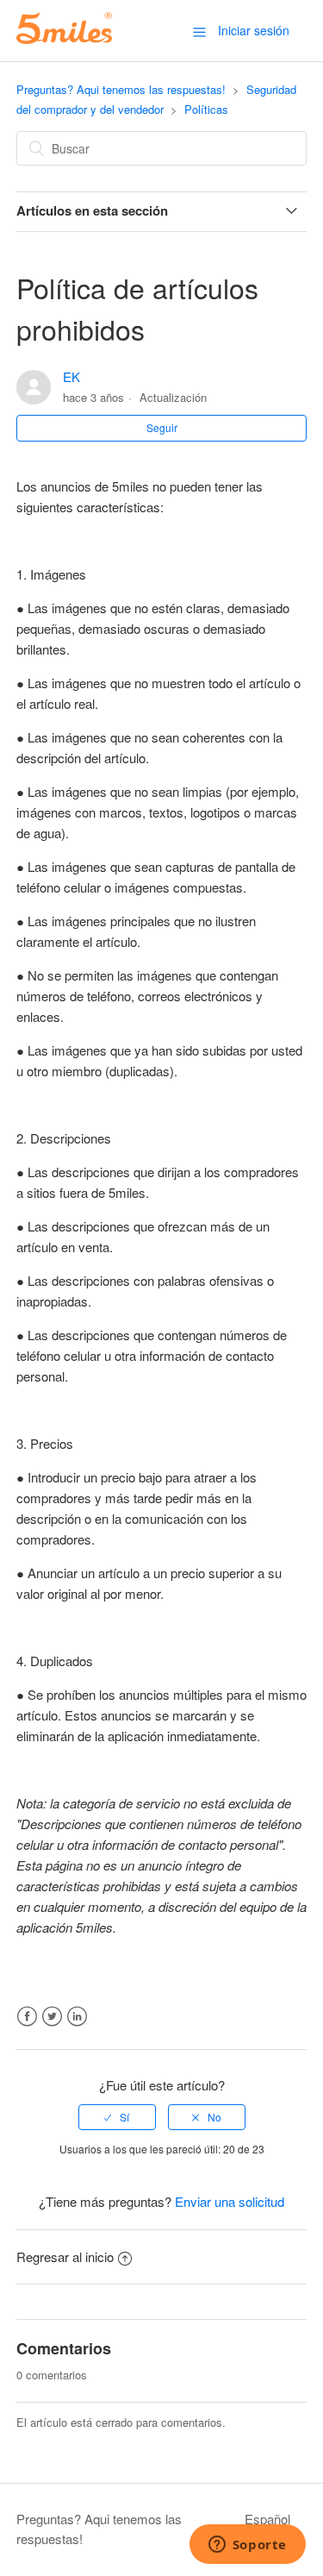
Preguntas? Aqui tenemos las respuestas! (121, 89)
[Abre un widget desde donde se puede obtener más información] (247, 2546)
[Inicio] (64, 38)
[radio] (117, 2117)
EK (71, 376)
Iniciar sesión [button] (254, 30)
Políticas (206, 109)
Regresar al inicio (65, 2256)
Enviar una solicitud (230, 2201)
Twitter (52, 2017)
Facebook (27, 2017)
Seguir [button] (162, 427)
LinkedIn (77, 2017)
